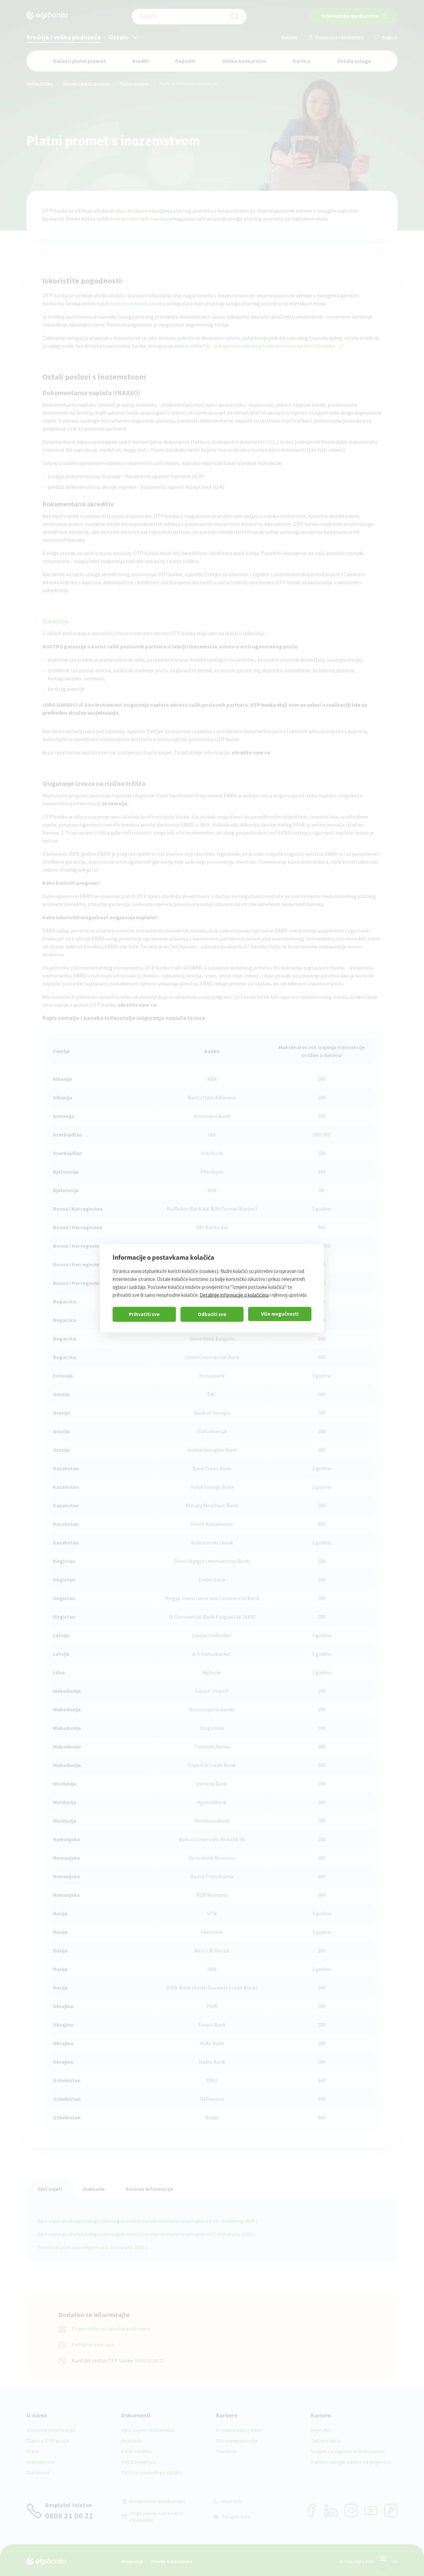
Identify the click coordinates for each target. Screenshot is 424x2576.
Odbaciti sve (212, 1314)
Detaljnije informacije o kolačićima (234, 1295)
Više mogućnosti (280, 1314)
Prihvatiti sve (144, 1314)
